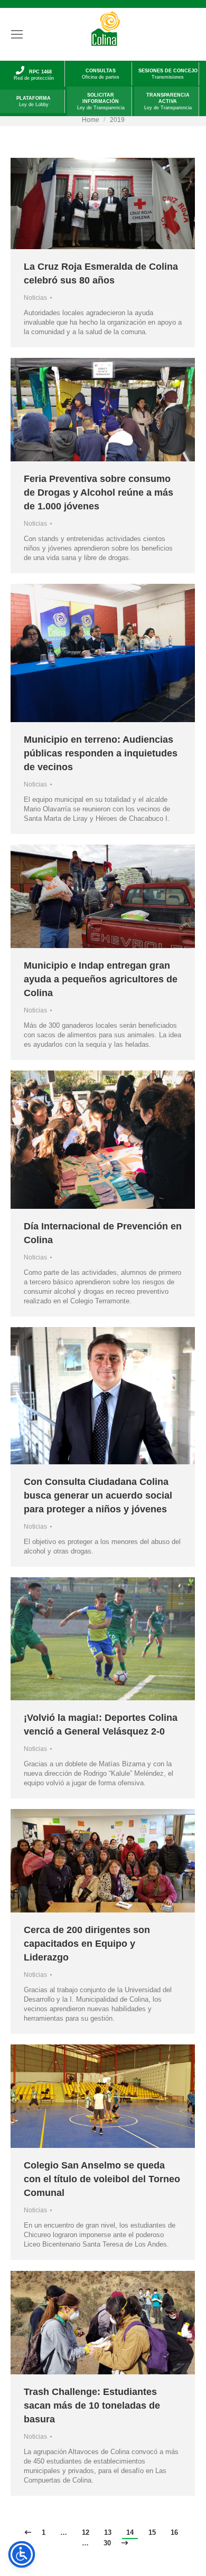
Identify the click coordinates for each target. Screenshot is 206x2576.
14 (130, 2532)
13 (108, 2532)
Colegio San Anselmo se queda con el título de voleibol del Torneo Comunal (102, 2179)
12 (86, 2532)
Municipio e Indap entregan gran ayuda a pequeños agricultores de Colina (101, 979)
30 (107, 2543)
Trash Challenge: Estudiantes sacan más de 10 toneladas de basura (92, 2405)
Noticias (35, 298)
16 (174, 2532)
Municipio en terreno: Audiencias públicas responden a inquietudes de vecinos (101, 753)
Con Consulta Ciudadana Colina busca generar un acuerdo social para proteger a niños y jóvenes (98, 1495)
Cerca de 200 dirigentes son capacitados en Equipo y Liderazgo (87, 1944)
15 (152, 2532)
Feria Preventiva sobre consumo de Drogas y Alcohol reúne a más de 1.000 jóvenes (99, 493)
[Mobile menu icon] (17, 34)
